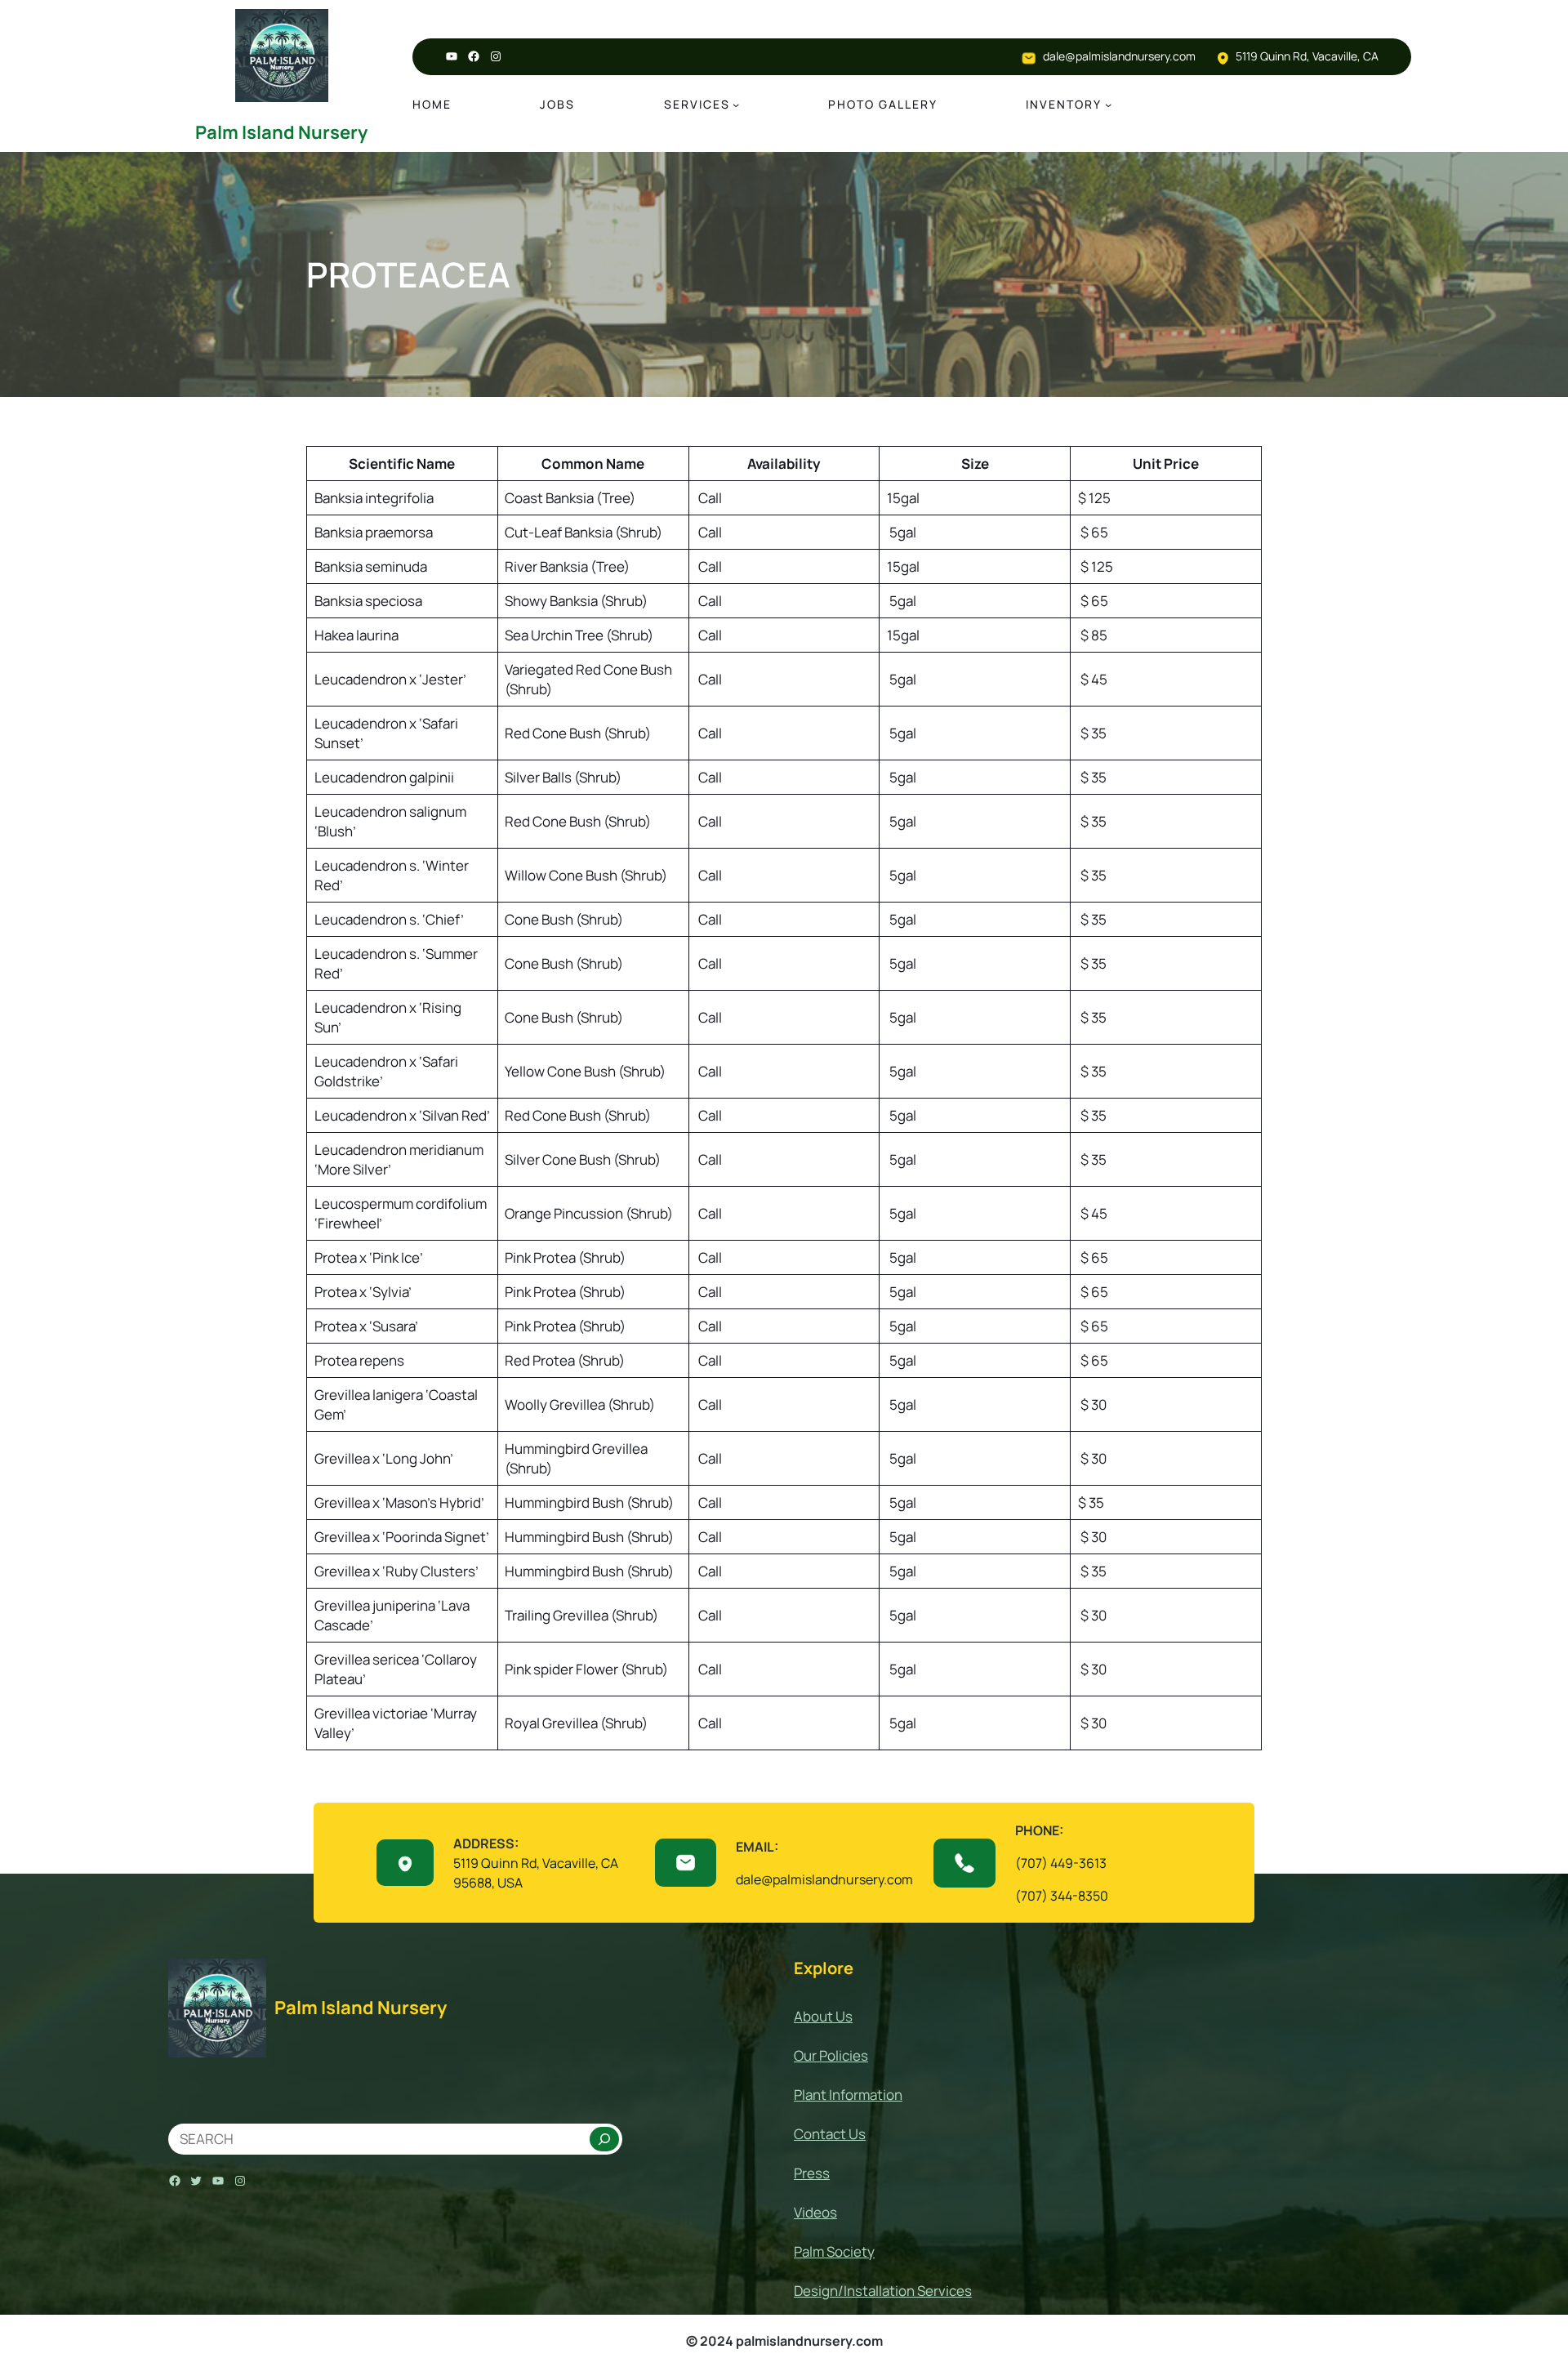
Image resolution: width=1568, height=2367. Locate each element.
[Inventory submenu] (1108, 105)
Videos (815, 2212)
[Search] (604, 2139)
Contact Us (830, 2134)
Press (812, 2173)
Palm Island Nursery (281, 132)
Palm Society (834, 2251)
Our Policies (831, 2055)
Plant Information (848, 2095)
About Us (823, 2016)
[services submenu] (736, 105)
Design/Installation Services (883, 2291)
